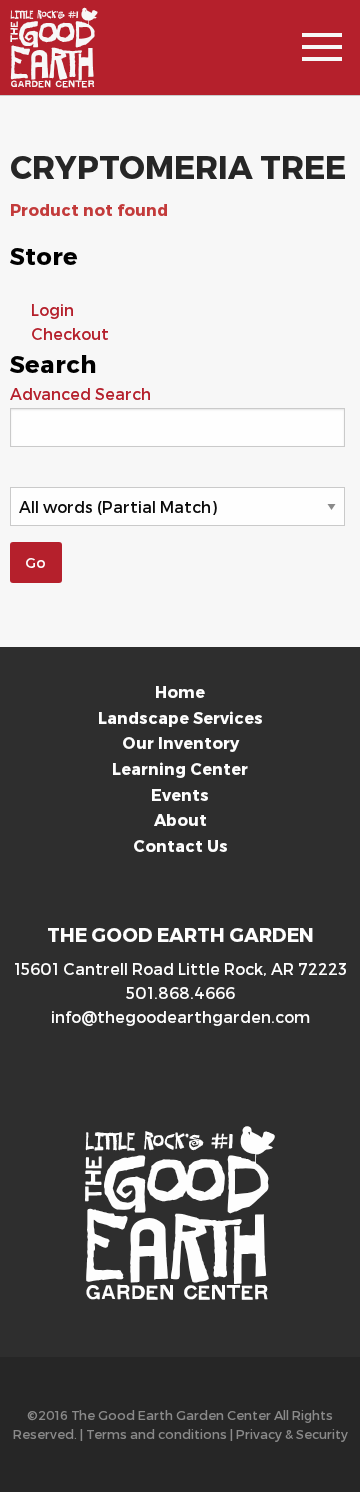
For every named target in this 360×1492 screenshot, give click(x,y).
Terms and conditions (156, 1433)
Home (180, 691)
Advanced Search (80, 393)
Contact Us (180, 845)
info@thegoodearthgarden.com (180, 1016)
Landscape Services (180, 717)
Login (52, 309)
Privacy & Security (292, 1433)
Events (180, 794)
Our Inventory (180, 742)
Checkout (70, 333)
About (180, 819)
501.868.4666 (180, 992)
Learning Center (180, 768)
